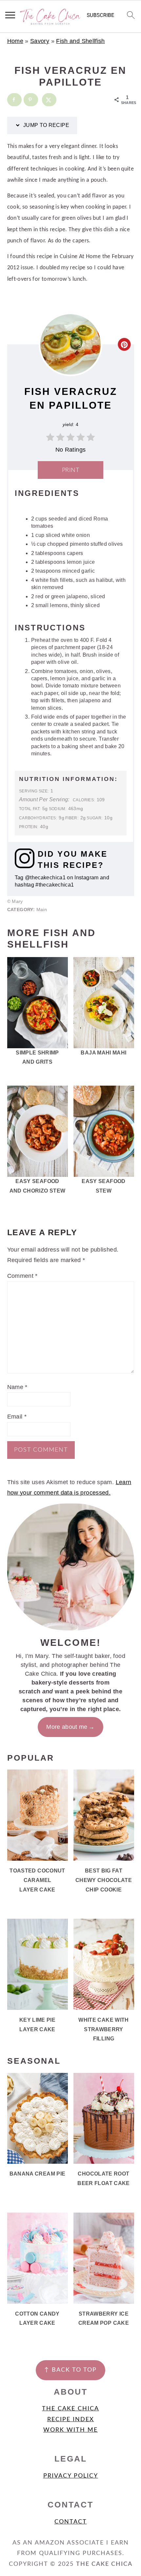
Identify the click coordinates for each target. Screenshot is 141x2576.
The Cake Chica (70, 2409)
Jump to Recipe (46, 125)
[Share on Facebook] (14, 100)
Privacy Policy (71, 2476)
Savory (40, 41)
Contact (71, 2522)
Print (71, 470)
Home (15, 41)
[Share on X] (49, 100)
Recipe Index (71, 2420)
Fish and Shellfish (80, 41)
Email (17, 1417)
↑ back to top (70, 2370)
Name (17, 1387)
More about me (67, 1727)
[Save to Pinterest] (31, 100)
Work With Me (70, 2430)
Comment (22, 1276)
